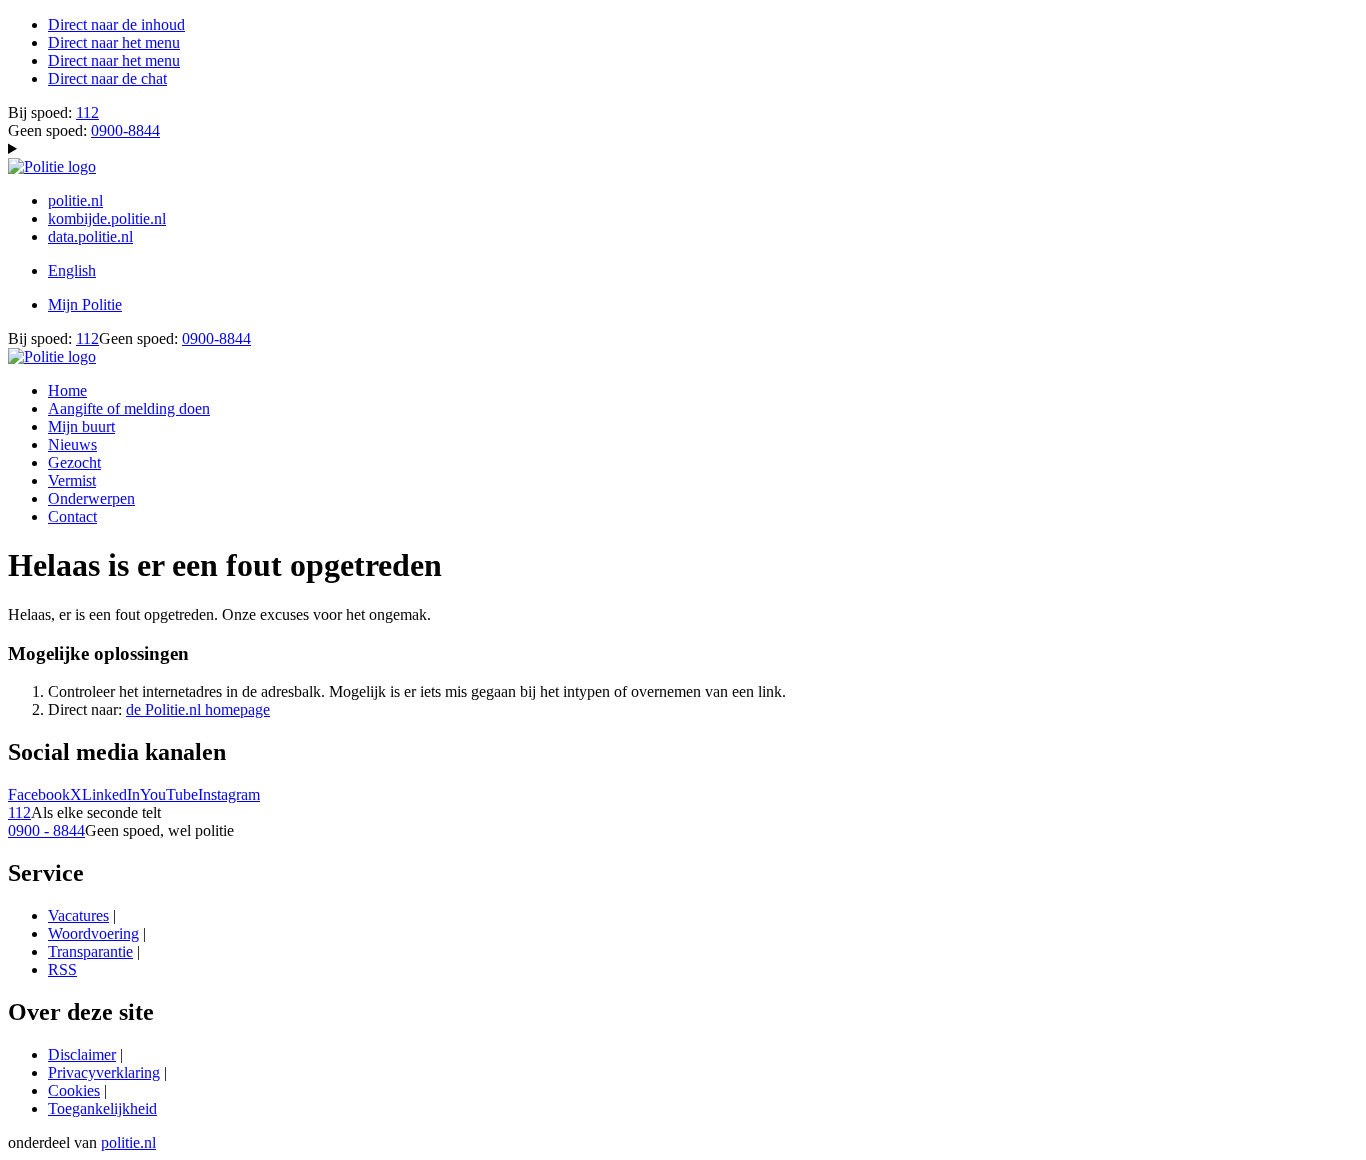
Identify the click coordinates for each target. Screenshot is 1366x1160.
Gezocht (74, 462)
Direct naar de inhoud (116, 24)
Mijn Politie (85, 304)
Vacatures (78, 915)
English (72, 270)
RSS (62, 969)
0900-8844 (125, 130)
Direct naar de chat (107, 78)
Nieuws (72, 444)
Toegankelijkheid (102, 1108)
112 (87, 112)
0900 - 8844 (46, 830)
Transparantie (90, 951)
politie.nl (75, 200)
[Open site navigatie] (683, 149)
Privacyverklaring (104, 1072)
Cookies (74, 1090)
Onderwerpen (91, 498)
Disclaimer (82, 1054)
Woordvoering (93, 933)
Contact (72, 516)
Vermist (72, 480)
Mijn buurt (81, 426)
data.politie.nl (90, 236)
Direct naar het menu (114, 42)
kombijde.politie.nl (107, 218)
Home (67, 390)
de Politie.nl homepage (198, 709)
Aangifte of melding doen (129, 408)
